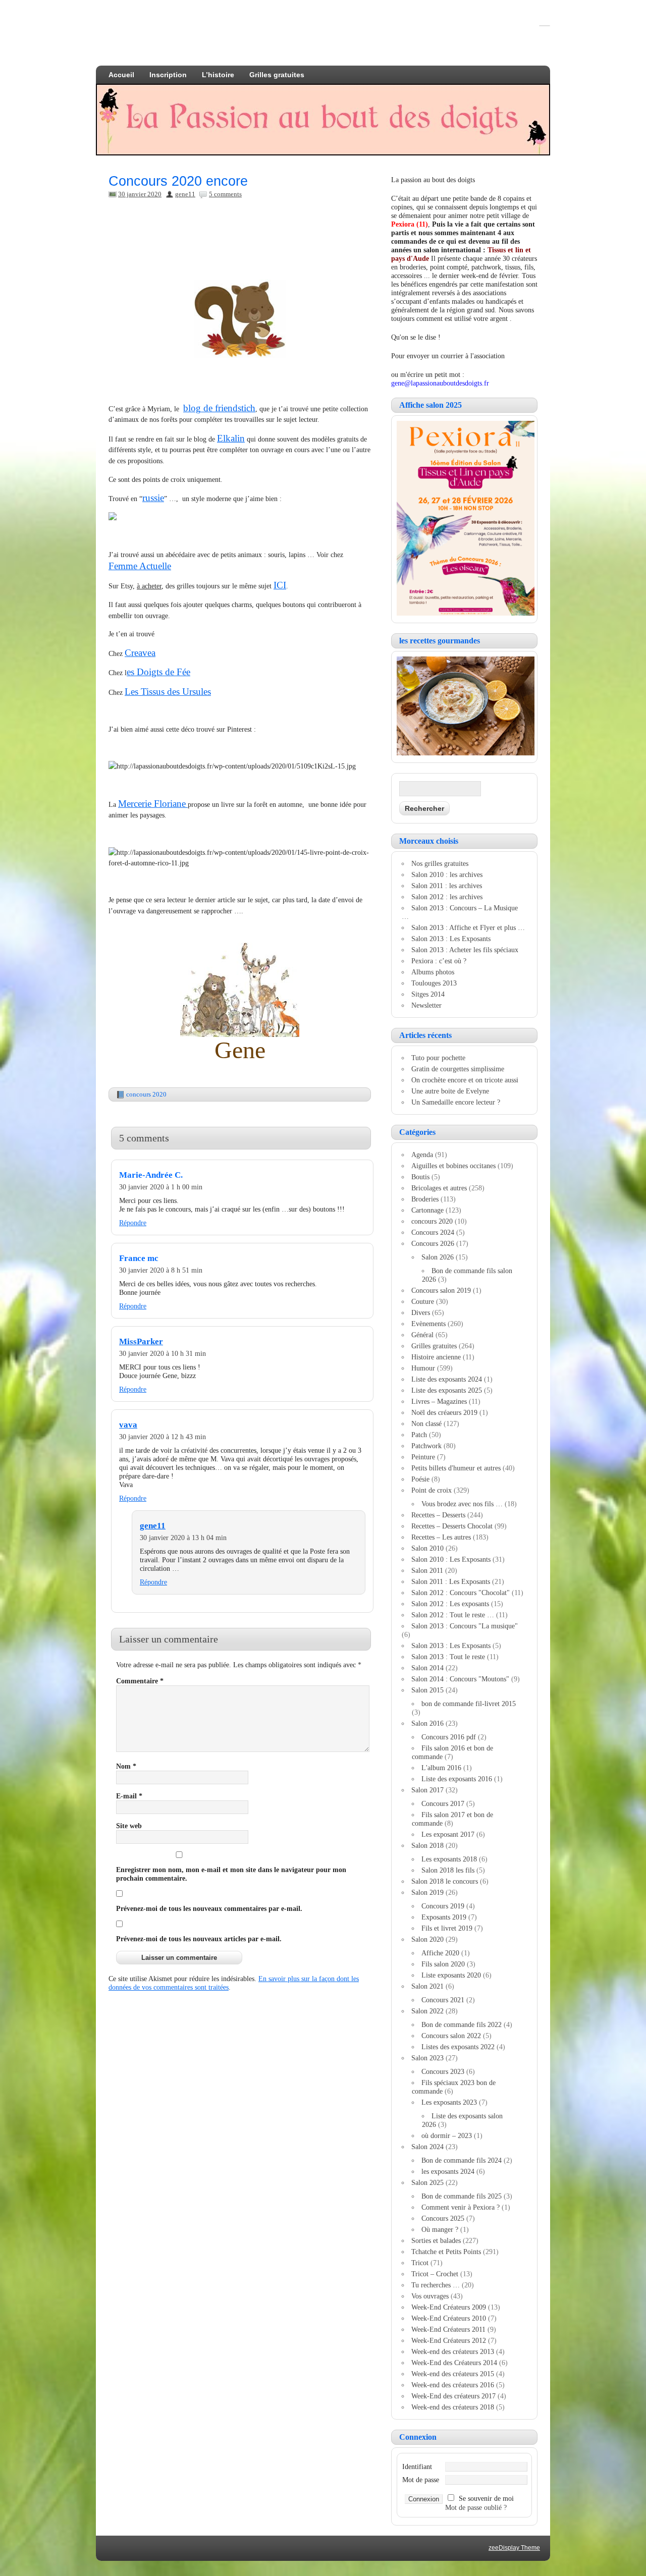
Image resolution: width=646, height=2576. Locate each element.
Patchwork (426, 1446)
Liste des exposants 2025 (447, 1390)
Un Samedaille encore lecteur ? (456, 1102)
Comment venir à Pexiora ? (461, 2207)
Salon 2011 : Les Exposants (451, 1581)
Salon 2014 (427, 1668)
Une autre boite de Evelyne (450, 1091)
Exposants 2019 (444, 1917)
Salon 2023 (427, 2058)
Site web (129, 1826)
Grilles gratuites (277, 75)
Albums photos (433, 972)
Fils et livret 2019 (447, 1928)
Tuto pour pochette (438, 1058)
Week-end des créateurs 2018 (453, 2407)
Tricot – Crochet (435, 2274)
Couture (423, 1301)
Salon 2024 (427, 2147)
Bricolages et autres (439, 1188)
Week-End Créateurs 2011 (448, 2329)
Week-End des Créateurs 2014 (454, 2363)
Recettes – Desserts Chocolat (452, 1526)
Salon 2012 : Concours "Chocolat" (461, 1593)
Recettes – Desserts (438, 1515)
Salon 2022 (427, 2011)
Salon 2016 (427, 1723)
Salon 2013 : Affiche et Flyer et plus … (468, 927)
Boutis (420, 1177)
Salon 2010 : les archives (447, 874)
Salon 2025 (427, 2182)
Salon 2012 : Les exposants (450, 1604)
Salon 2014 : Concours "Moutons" (460, 1679)
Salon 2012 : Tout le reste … (453, 1615)
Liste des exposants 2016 (457, 1779)
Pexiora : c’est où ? (439, 961)
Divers (421, 1312)
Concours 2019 (443, 1906)
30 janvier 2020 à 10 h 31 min (163, 1353)
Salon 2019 (427, 1892)
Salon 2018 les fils (448, 1870)
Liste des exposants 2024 (447, 1379)
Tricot (420, 2263)
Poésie (420, 1479)
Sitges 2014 (428, 994)
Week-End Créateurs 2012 (449, 2340)
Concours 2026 (433, 1243)
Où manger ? (440, 2229)
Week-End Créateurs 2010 (449, 2318)
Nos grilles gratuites (440, 863)
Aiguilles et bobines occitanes (453, 1166)
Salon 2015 (427, 1690)
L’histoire (218, 75)
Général (422, 1335)
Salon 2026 (438, 1257)
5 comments (225, 194)
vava (128, 1425)
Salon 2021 (427, 1986)
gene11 (185, 194)
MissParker (141, 1341)
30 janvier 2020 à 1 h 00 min (161, 1187)
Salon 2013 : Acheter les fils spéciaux (465, 950)
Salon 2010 (427, 1548)
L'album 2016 (441, 1768)
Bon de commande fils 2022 (462, 2024)
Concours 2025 (443, 2218)
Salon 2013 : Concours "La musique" (465, 1626)
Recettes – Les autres (441, 1537)
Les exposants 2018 (449, 1859)
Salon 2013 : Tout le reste (448, 1657)
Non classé (426, 1423)
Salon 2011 (427, 1570)
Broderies (425, 1199)
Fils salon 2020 (443, 1964)
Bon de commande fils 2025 (462, 2196)
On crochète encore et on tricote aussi (465, 1080)
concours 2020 (146, 1094)
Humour (423, 1368)
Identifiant (417, 2467)
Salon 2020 (427, 1939)
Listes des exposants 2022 (458, 2047)
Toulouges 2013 (434, 983)
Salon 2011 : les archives (447, 886)
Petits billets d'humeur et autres (456, 1468)
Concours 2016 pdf (449, 1737)
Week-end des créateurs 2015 (453, 2374)
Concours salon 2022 (451, 2036)
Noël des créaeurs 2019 (444, 1412)
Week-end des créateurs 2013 (453, 2351)
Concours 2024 (433, 1232)
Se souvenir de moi (486, 2498)
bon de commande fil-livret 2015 (469, 1704)
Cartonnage (427, 1210)
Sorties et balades (436, 2240)
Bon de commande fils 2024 (462, 2160)
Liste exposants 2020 (451, 1975)
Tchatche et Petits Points (446, 2252)
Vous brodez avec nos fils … (462, 1504)
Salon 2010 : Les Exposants (451, 1559)
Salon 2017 (427, 1790)
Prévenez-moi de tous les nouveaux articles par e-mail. (199, 1939)
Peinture (423, 1457)
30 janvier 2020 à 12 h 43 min (163, 1437)
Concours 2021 (443, 2000)
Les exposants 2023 (449, 2102)
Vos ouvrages (430, 2296)
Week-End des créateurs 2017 (453, 2396)
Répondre (133, 1223)
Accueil (121, 75)
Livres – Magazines (439, 1401)
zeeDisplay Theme (514, 2548)
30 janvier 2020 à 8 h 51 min (161, 1270)
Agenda (422, 1155)
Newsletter (426, 1005)
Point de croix (432, 1490)
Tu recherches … (436, 2285)
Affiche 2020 (440, 1953)
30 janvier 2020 (140, 194)
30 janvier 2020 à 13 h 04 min (183, 1538)
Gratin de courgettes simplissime (458, 1069)
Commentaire (140, 1681)
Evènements (428, 1324)
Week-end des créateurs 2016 (453, 2385)
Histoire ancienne (436, 1357)
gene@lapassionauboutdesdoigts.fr (440, 383)
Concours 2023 (443, 2071)
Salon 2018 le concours (445, 1881)
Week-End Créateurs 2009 (449, 2307)
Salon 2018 (427, 1845)
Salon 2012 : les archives (447, 897)
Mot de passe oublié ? (476, 2507)
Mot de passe (421, 2480)
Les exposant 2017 (448, 1834)
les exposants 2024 (448, 2171)
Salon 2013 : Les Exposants (451, 939)
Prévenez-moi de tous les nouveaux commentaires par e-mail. (209, 1908)
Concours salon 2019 (441, 1290)
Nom (126, 1766)
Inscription (168, 75)
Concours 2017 (443, 1803)
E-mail (129, 1796)
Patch (419, 1435)
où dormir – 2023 (447, 2135)
